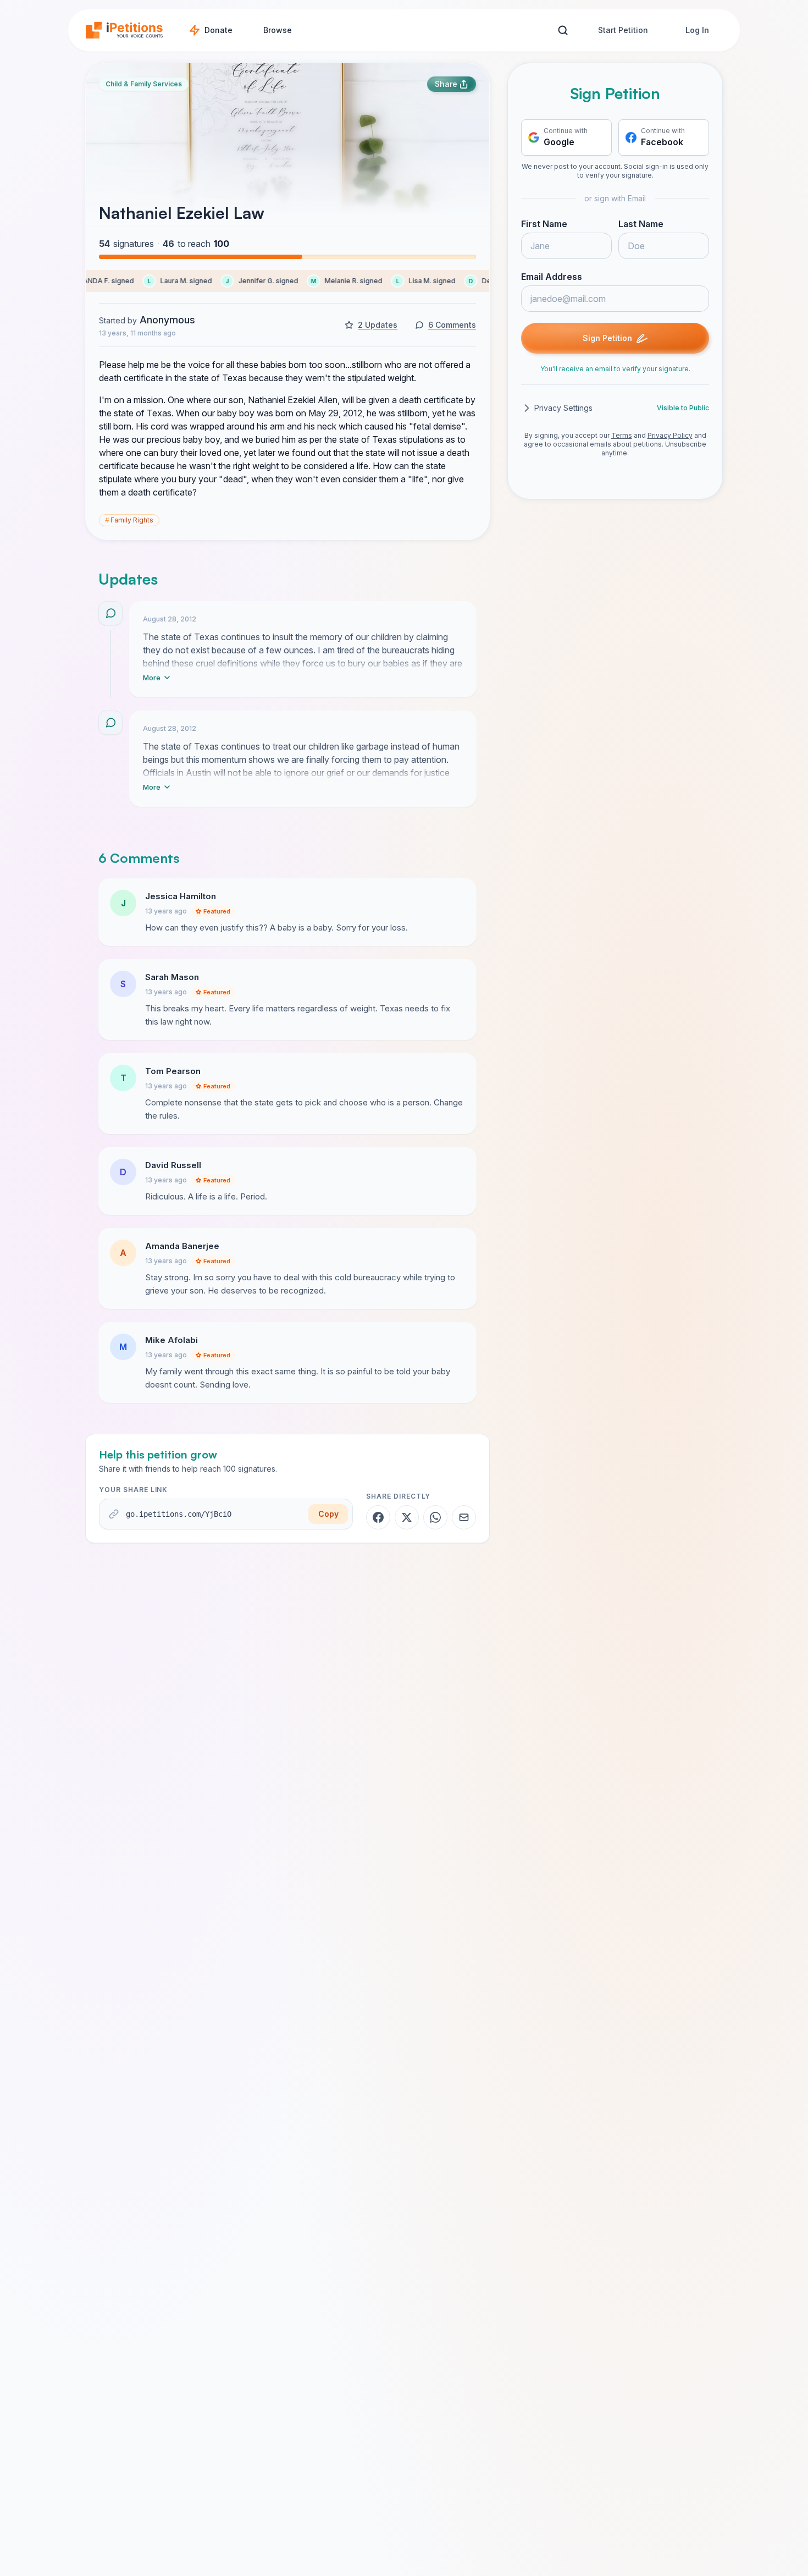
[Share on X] (407, 1517)
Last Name (641, 224)
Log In (697, 30)
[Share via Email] (464, 1517)
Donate (218, 30)
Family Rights (129, 520)
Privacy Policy (670, 435)
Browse (278, 30)
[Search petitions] (563, 31)
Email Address (552, 277)
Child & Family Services (144, 84)
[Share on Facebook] (378, 1517)
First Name (544, 224)
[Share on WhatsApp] (435, 1517)
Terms (622, 435)
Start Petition (623, 30)
